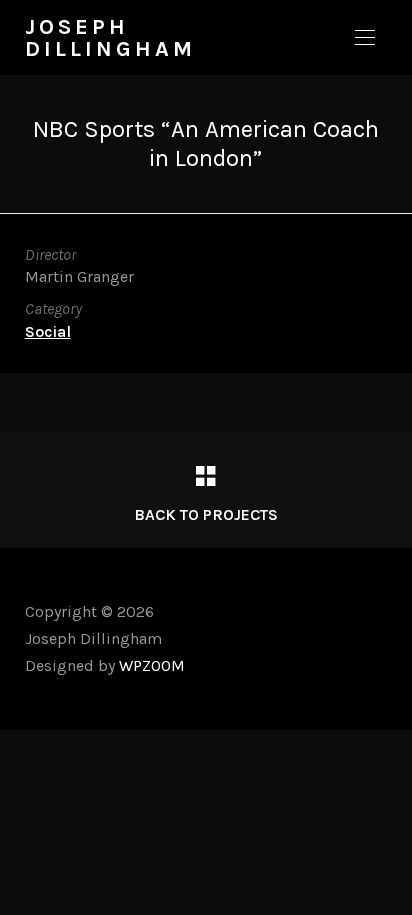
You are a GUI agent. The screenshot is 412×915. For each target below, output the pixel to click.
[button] (365, 38)
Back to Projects (206, 514)
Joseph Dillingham (110, 38)
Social (48, 331)
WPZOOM (152, 665)
